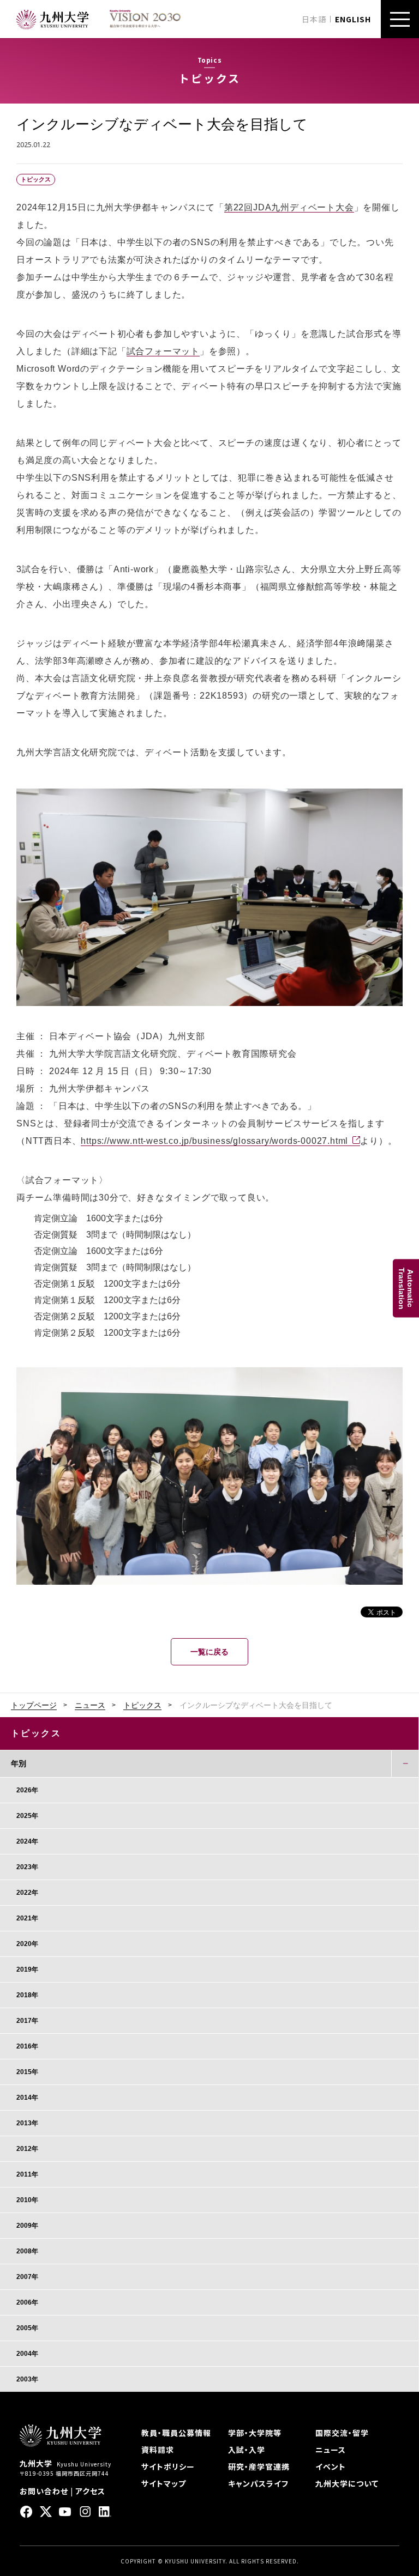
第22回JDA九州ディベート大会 (289, 207)
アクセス (90, 2491)
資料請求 (158, 2450)
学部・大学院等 (255, 2433)
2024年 (27, 1841)
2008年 (27, 2251)
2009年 (27, 2226)
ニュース (90, 1705)
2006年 (27, 2302)
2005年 (27, 2328)
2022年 (27, 1893)
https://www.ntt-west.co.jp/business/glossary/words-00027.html (214, 1141)
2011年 (27, 2174)
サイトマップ (164, 2483)
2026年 (27, 1790)
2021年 (27, 1918)
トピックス (142, 1705)
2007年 (27, 2277)
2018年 (27, 1995)
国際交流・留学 (342, 2433)
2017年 (27, 2021)
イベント (331, 2466)
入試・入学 (247, 2450)
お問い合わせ (44, 2491)
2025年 (27, 1816)
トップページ (34, 1705)
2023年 (27, 1867)
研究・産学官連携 (259, 2466)
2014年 (27, 2098)
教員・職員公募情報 (176, 2433)
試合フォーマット (163, 351)
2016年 (27, 2046)
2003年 (27, 2379)
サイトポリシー (168, 2466)
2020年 (27, 1944)
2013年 (27, 2123)
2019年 (27, 1969)
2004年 (27, 2354)
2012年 (27, 2149)
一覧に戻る (209, 1652)
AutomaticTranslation (406, 1288)
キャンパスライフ (258, 2483)
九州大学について (347, 2483)
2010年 (27, 2200)
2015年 (27, 2072)
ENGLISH (353, 19)
